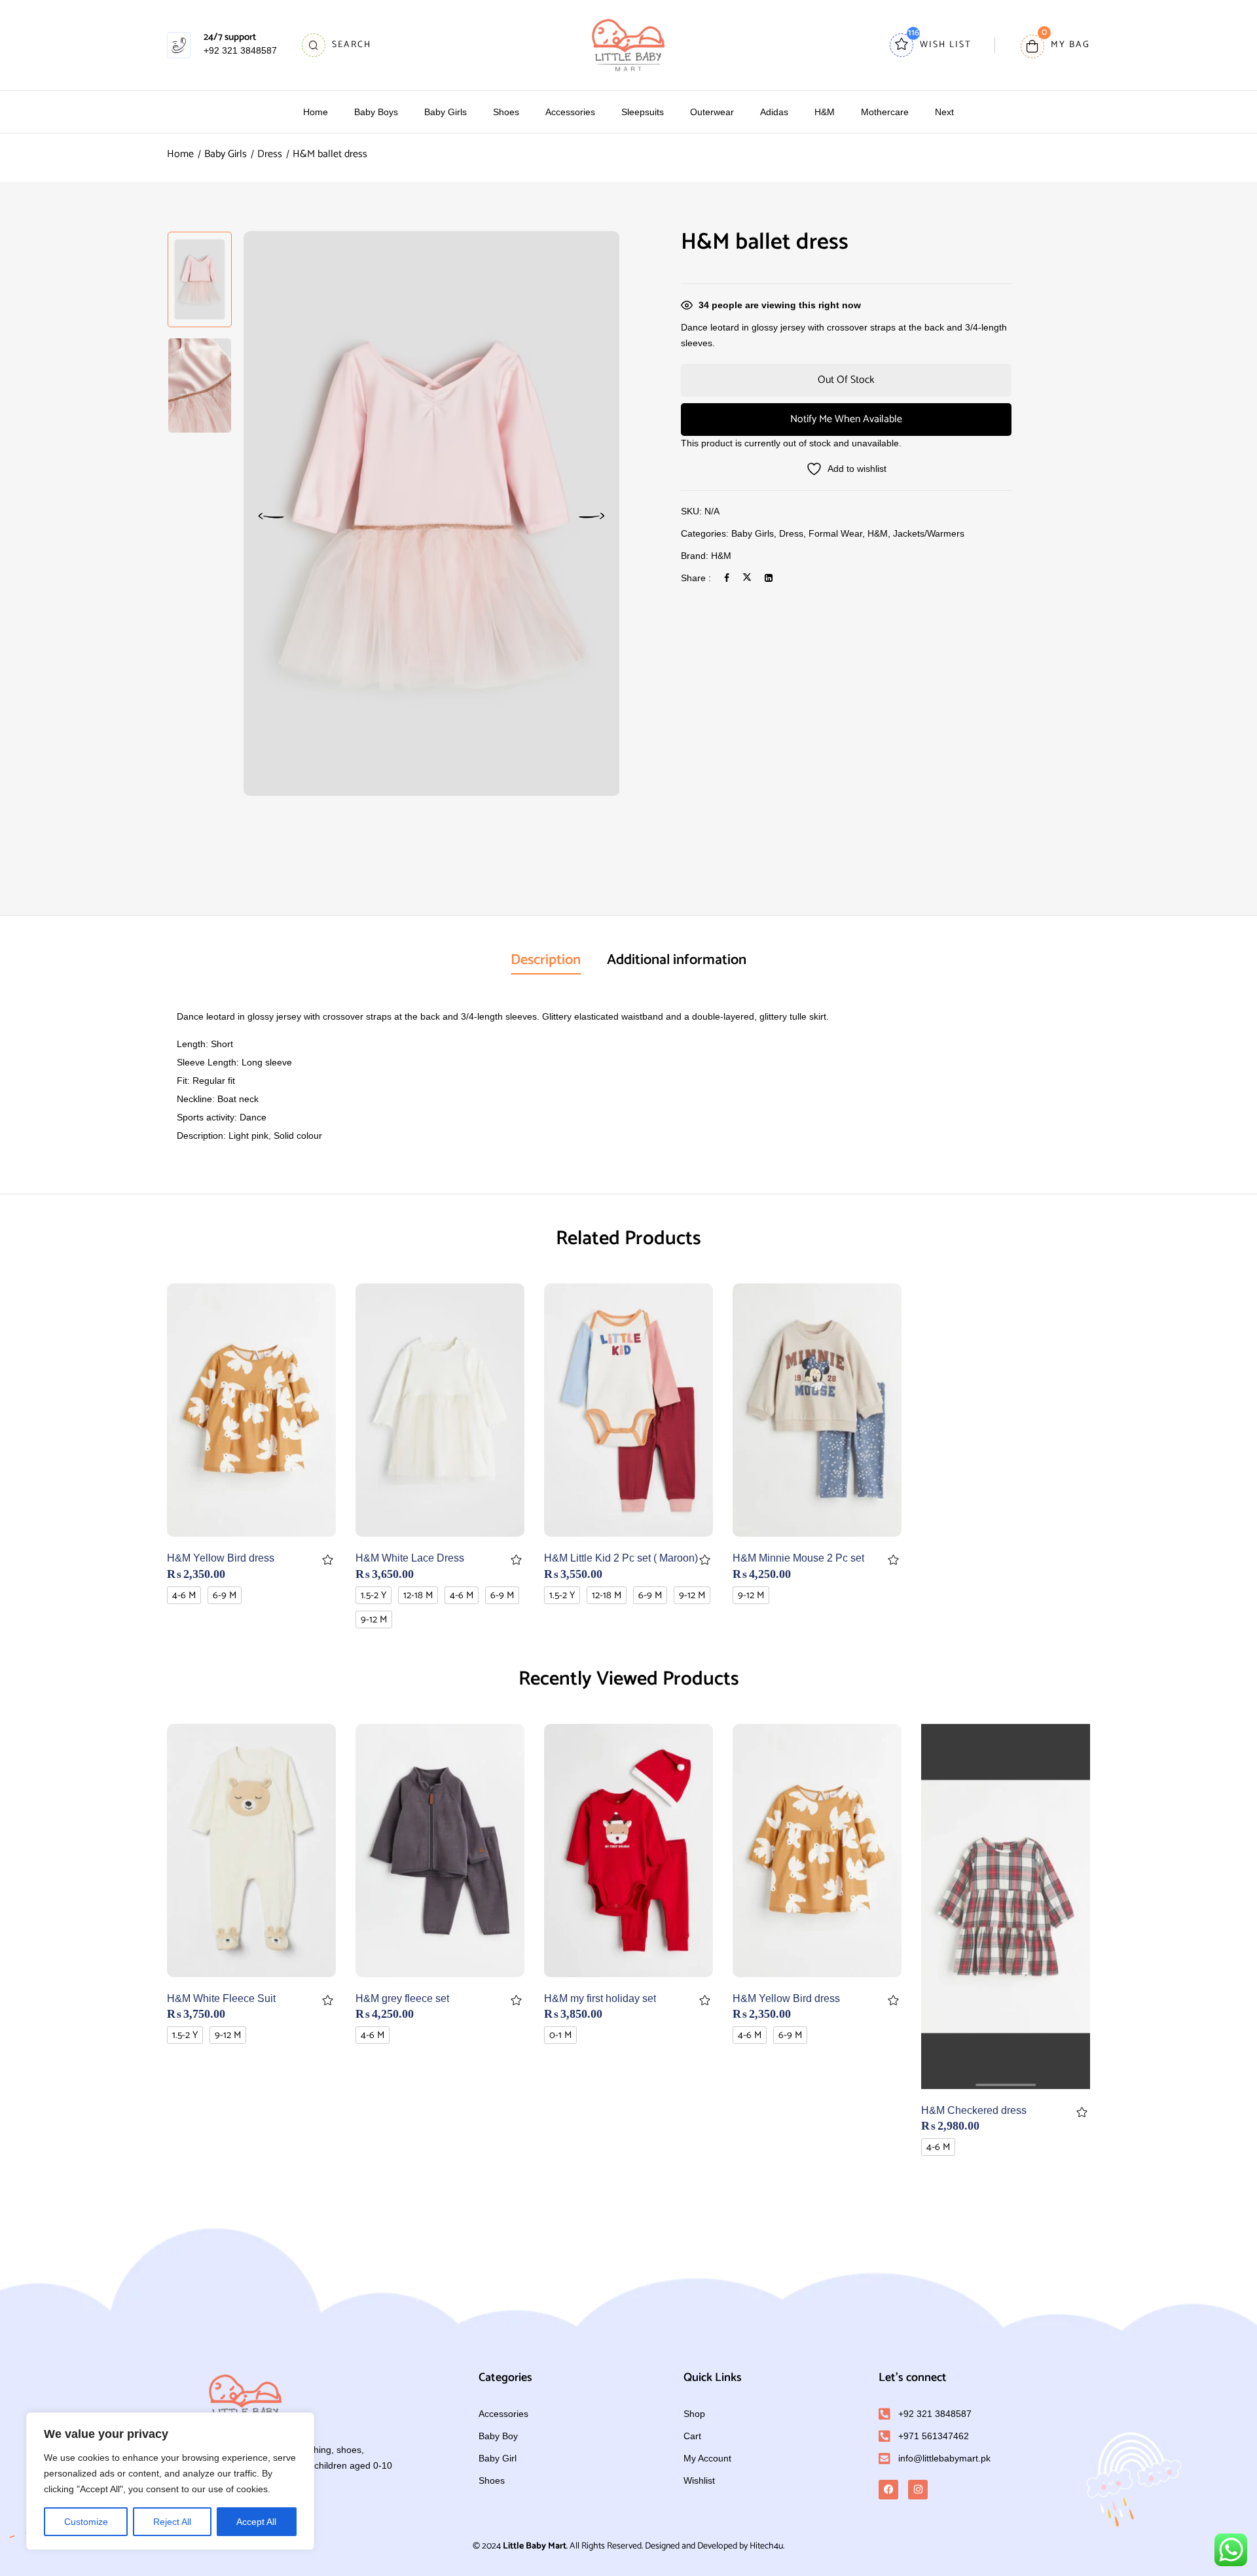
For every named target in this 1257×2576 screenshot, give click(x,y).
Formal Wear (835, 533)
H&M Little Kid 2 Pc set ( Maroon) (621, 1558)
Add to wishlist (328, 1560)
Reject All (172, 2522)
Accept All (256, 2522)
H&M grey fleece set (402, 1998)
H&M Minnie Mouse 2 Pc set (798, 1558)
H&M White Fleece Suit (221, 1998)
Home (180, 154)
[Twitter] (747, 578)
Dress (270, 154)
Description (546, 960)
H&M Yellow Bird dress (221, 1558)
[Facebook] (727, 578)
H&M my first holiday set (600, 1998)
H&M (878, 533)
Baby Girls (226, 154)
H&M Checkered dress (974, 2110)
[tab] (546, 961)
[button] (1055, 45)
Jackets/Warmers (929, 533)
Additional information (677, 960)
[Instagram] (918, 2490)
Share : (696, 578)
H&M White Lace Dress (410, 1558)
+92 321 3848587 (240, 50)
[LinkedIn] (769, 578)
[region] (170, 2481)
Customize (86, 2522)
